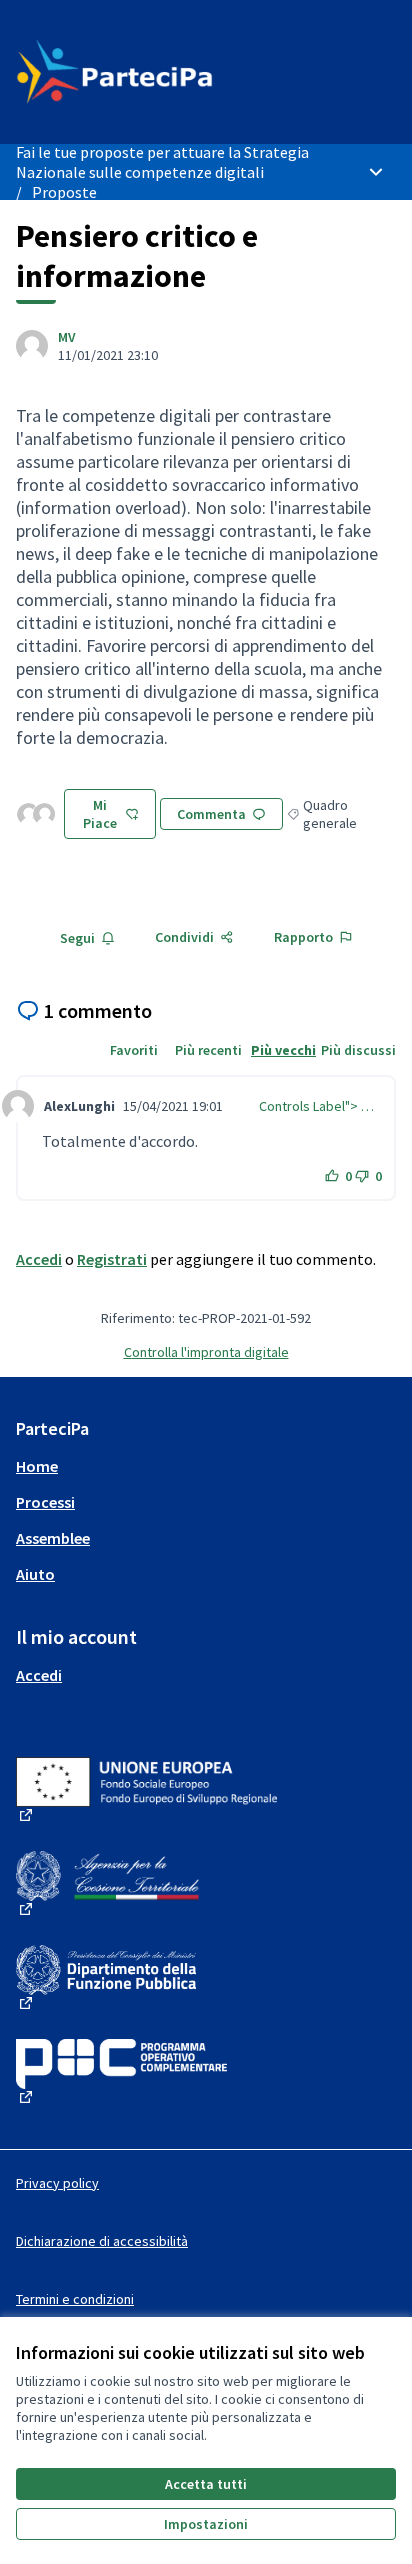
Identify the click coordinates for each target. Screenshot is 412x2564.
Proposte (64, 192)
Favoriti (134, 1050)
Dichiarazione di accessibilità (102, 2241)
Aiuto (35, 1574)
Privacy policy (57, 2183)
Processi (45, 1502)
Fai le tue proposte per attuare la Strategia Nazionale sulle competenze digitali (162, 162)
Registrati (112, 1259)
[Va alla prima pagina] (156, 72)
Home (37, 1466)
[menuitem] (206, 1466)
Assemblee (53, 1538)
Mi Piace (100, 814)
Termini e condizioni (75, 2299)
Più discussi (358, 1050)
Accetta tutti (206, 2484)
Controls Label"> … (316, 1106)
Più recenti (208, 1050)
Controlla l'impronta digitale (206, 1352)
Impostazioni (206, 2524)
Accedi (39, 1259)
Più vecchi (283, 1050)
